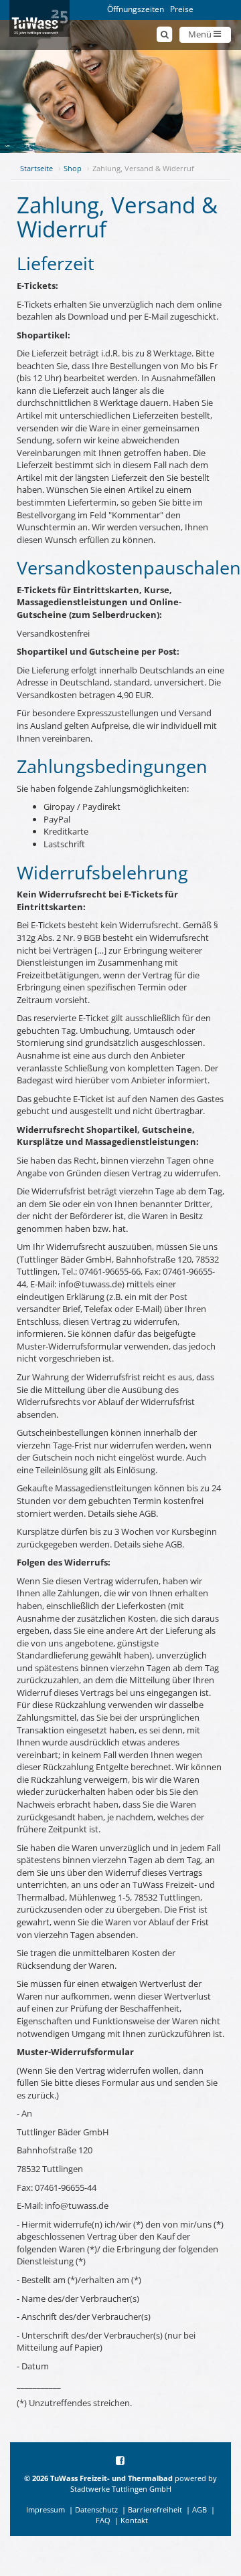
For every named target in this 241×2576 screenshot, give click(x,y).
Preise (182, 9)
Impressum (46, 2509)
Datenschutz (96, 2509)
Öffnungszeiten (136, 9)
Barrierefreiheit (155, 2509)
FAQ (103, 2520)
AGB (199, 2509)
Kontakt (134, 2520)
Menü (201, 34)
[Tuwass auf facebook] (121, 2461)
